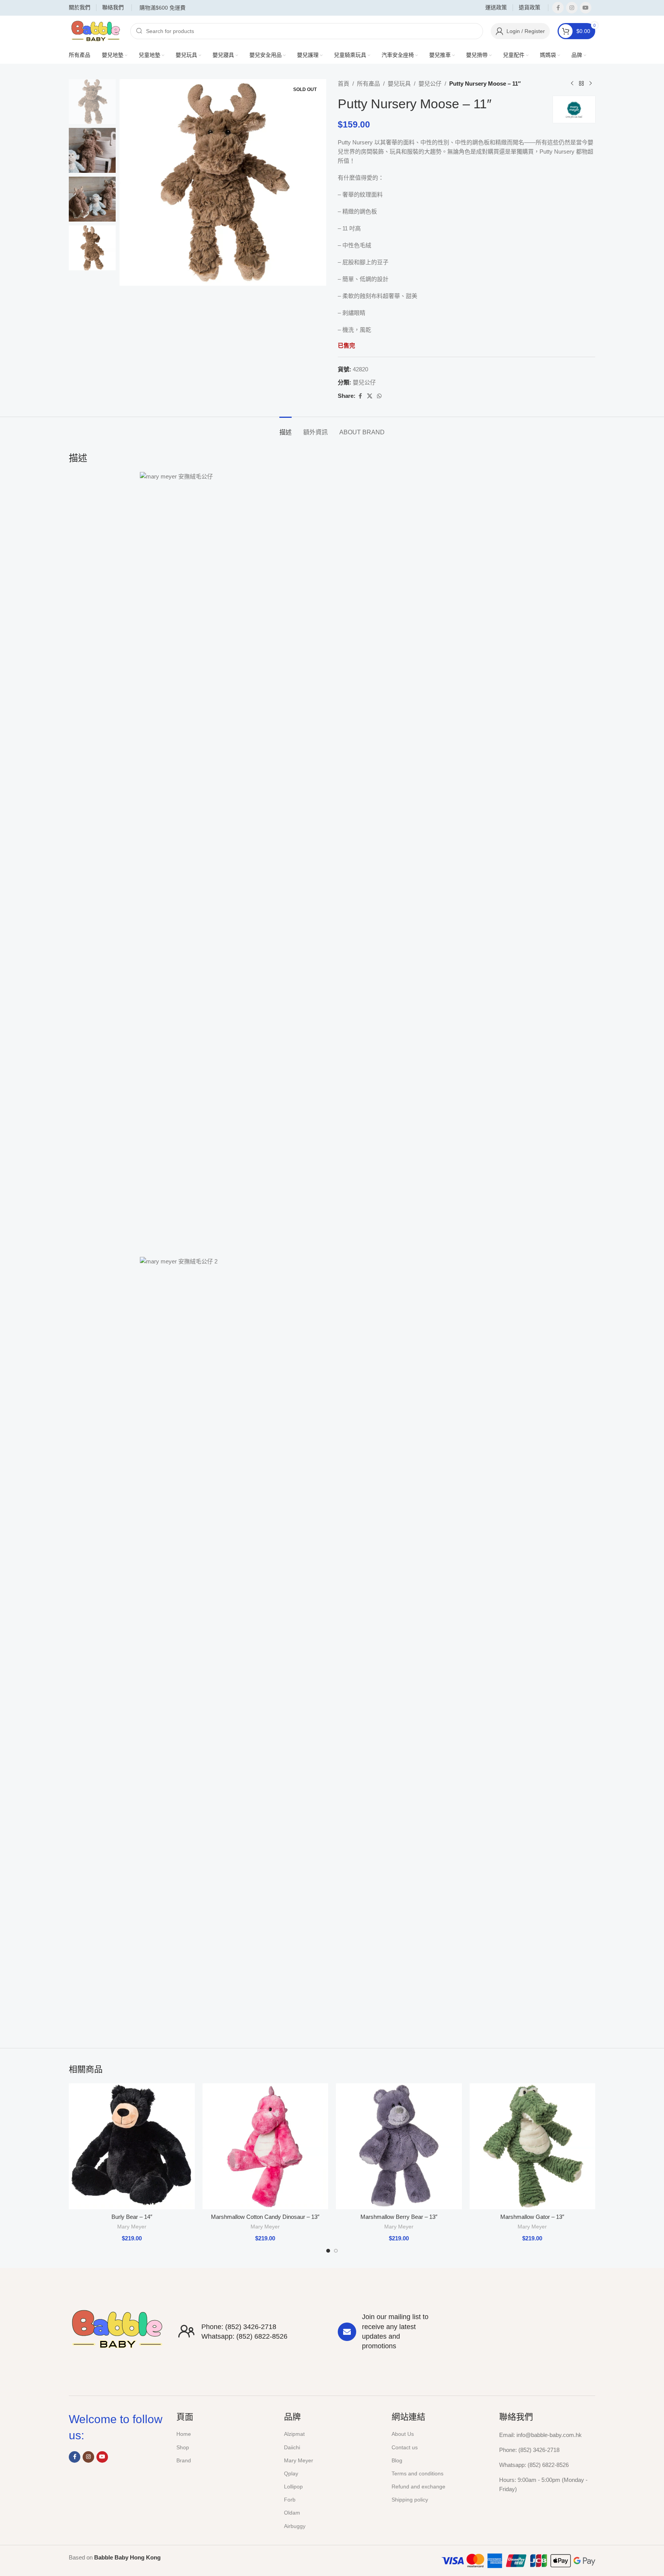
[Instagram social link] (572, 8)
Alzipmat (294, 2434)
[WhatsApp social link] (379, 396)
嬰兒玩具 (399, 84)
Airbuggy (295, 2526)
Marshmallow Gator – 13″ (532, 2217)
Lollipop (293, 2487)
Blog (397, 2460)
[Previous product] (572, 84)
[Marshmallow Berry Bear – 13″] (399, 2146)
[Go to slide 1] (328, 2251)
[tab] (286, 428)
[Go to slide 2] (336, 2251)
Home (184, 2434)
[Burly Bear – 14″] (132, 2146)
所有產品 (369, 84)
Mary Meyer (132, 2227)
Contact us (405, 2447)
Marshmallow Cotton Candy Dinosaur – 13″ (265, 2217)
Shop (183, 2447)
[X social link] (370, 396)
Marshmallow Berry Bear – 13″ (399, 2217)
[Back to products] (581, 84)
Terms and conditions (417, 2473)
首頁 (344, 84)
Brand (184, 2460)
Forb (290, 2500)
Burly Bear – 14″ (132, 2217)
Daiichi (292, 2447)
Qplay (291, 2473)
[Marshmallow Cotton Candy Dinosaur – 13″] (266, 2146)
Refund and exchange (418, 2487)
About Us (403, 2434)
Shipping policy (410, 2500)
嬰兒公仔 (430, 84)
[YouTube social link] (586, 8)
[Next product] (591, 84)
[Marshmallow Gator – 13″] (533, 2146)
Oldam (292, 2513)
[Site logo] (96, 31)
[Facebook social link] (558, 8)
